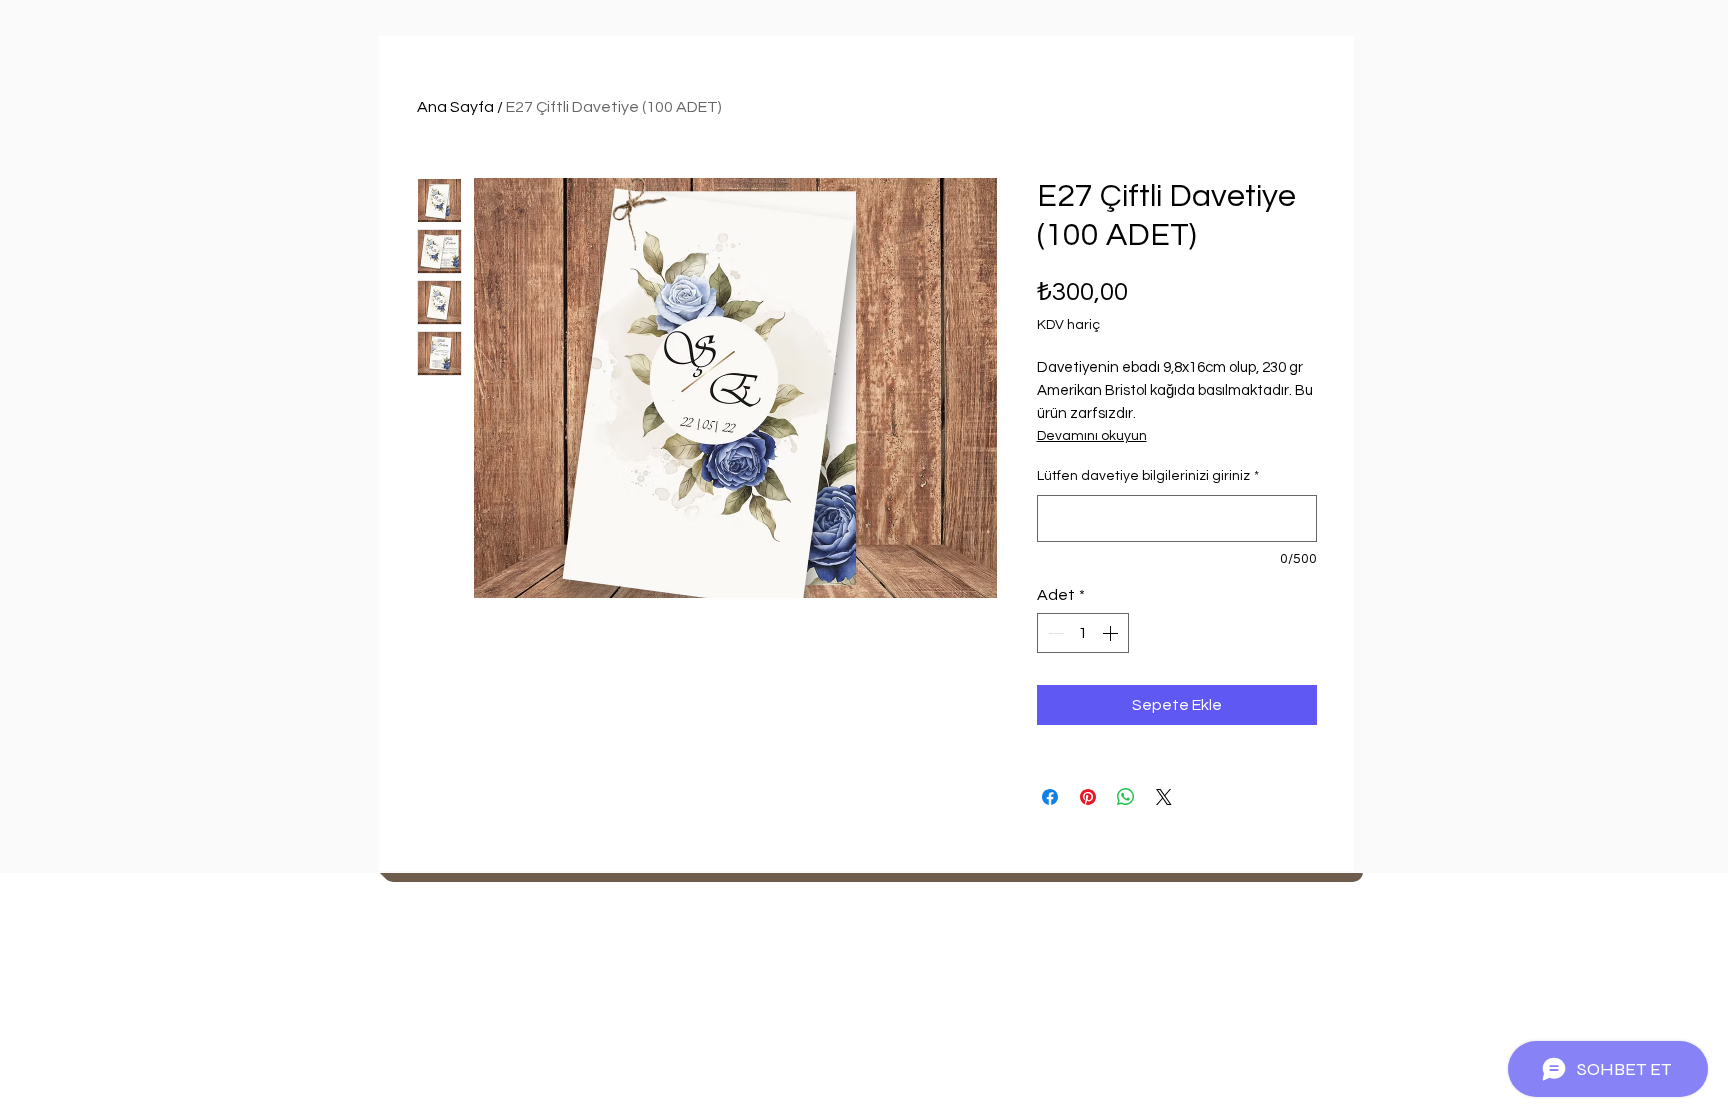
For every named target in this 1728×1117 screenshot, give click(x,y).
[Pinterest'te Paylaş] (1088, 797)
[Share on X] (1164, 797)
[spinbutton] (1083, 633)
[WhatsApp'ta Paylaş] (1126, 797)
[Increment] (1112, 633)
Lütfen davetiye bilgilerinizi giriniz (1148, 476)
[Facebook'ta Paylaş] (1050, 797)
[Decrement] (1054, 633)
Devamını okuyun (1092, 436)
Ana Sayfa (455, 107)
